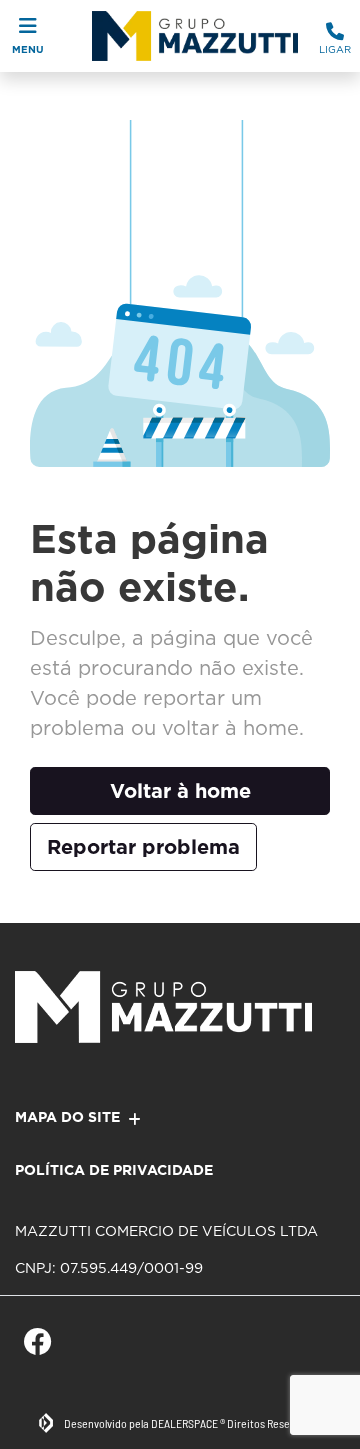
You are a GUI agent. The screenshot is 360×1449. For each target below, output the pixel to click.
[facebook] (37, 1342)
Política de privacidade (114, 1170)
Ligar (335, 49)
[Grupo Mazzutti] (189, 36)
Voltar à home (180, 791)
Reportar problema (143, 847)
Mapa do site (67, 1117)
